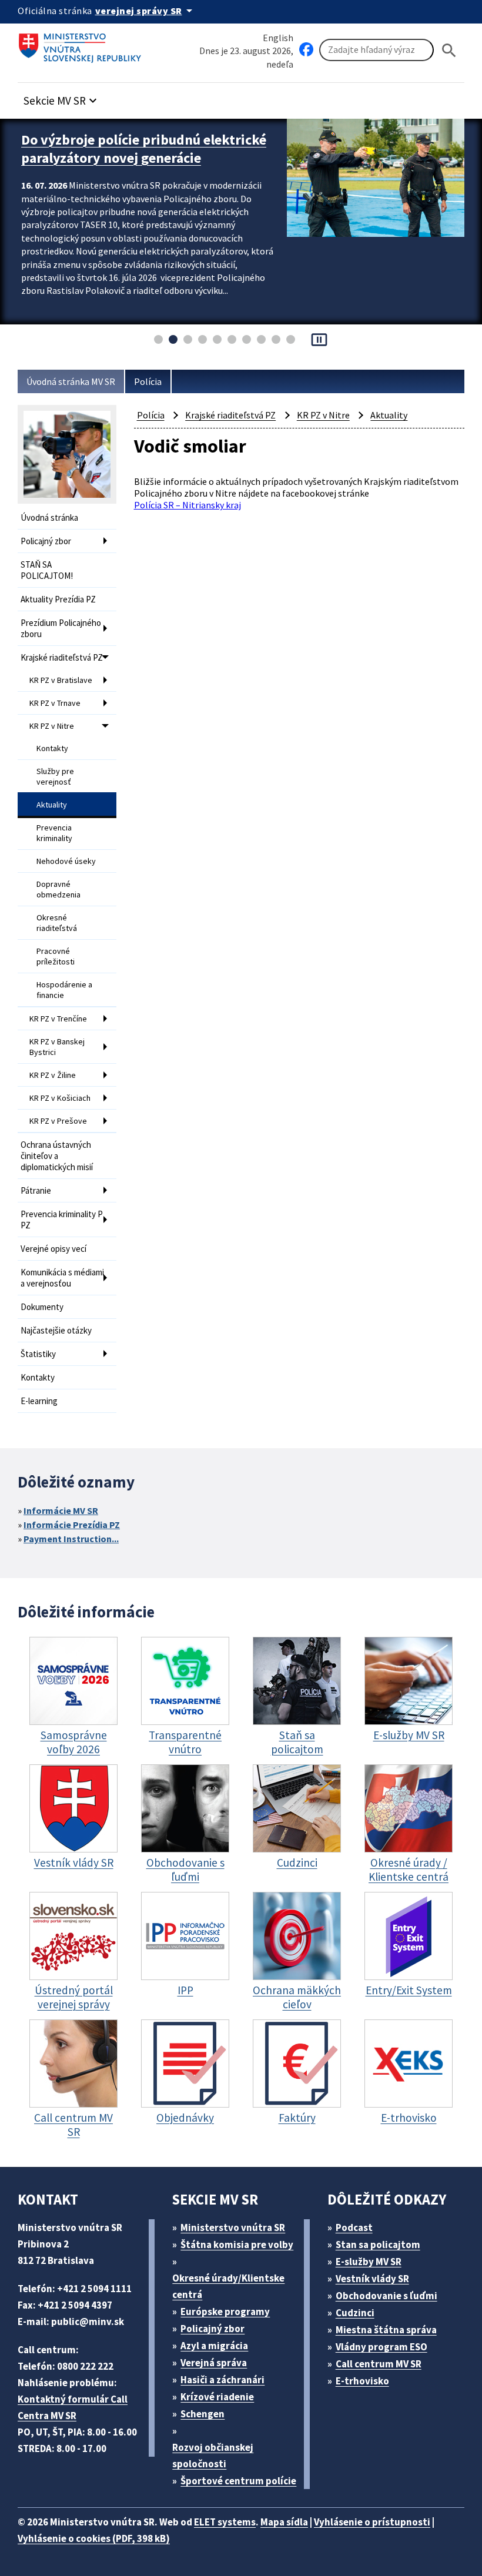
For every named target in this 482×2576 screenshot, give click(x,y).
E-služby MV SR (369, 2262)
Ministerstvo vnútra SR (233, 2227)
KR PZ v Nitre (52, 726)
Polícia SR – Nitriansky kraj (188, 505)
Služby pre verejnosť (55, 776)
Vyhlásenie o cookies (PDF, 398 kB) (94, 2538)
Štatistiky (38, 1354)
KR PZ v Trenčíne (58, 1019)
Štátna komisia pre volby (237, 2245)
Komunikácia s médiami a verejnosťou (62, 1278)
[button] (62, 97)
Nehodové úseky (66, 861)
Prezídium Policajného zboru (61, 628)
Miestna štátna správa (386, 2330)
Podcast (354, 2227)
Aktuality (52, 805)
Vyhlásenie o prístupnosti (372, 2522)
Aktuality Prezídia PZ (58, 599)
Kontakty (52, 748)
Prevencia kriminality (54, 833)
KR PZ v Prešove (58, 1121)
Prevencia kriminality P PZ (62, 1220)
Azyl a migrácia (214, 2346)
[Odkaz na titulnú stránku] (82, 44)
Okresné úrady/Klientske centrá (228, 2286)
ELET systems (225, 2522)
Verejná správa (214, 2363)
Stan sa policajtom (378, 2245)
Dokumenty (42, 1307)
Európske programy (225, 2312)
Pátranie (36, 1190)
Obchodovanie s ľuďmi (386, 2296)
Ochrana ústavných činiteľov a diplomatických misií (57, 1156)
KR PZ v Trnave (55, 703)
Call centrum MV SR (379, 2364)
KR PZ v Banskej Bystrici (57, 1047)
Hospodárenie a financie (64, 990)
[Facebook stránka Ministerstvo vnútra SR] (306, 50)
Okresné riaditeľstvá (57, 923)
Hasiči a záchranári (222, 2380)
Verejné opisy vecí (53, 1249)
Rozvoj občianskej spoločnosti (213, 2456)
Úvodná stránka (49, 517)
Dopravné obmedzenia (58, 889)
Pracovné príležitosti (56, 956)
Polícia (148, 381)
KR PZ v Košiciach (60, 1098)
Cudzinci (355, 2313)
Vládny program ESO (381, 2347)
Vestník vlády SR (372, 2279)
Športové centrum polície (238, 2481)
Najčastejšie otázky (56, 1330)
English (278, 38)
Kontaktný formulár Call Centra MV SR (73, 2407)
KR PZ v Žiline (53, 1075)
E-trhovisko (362, 2381)
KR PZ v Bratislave (61, 680)
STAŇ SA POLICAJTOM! (47, 570)
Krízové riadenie (217, 2397)
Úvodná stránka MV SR (71, 381)
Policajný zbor (46, 541)
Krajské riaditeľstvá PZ (62, 657)
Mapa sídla (284, 2522)
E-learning (39, 1401)
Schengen (202, 2414)
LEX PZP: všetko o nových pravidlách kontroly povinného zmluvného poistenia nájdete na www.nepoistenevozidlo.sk (135, 167)
